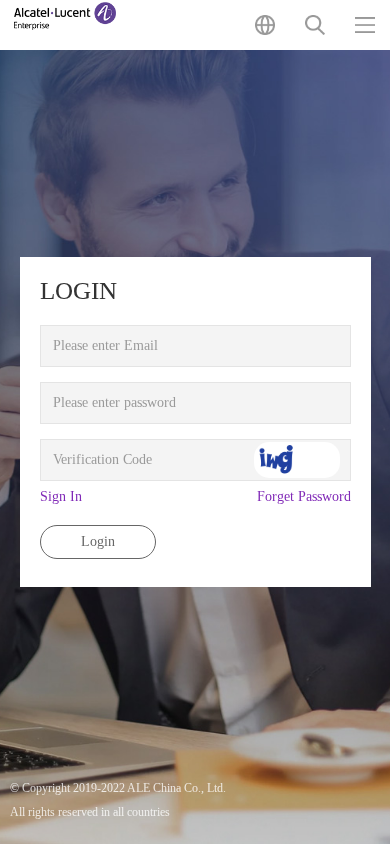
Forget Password (304, 496)
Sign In (61, 496)
